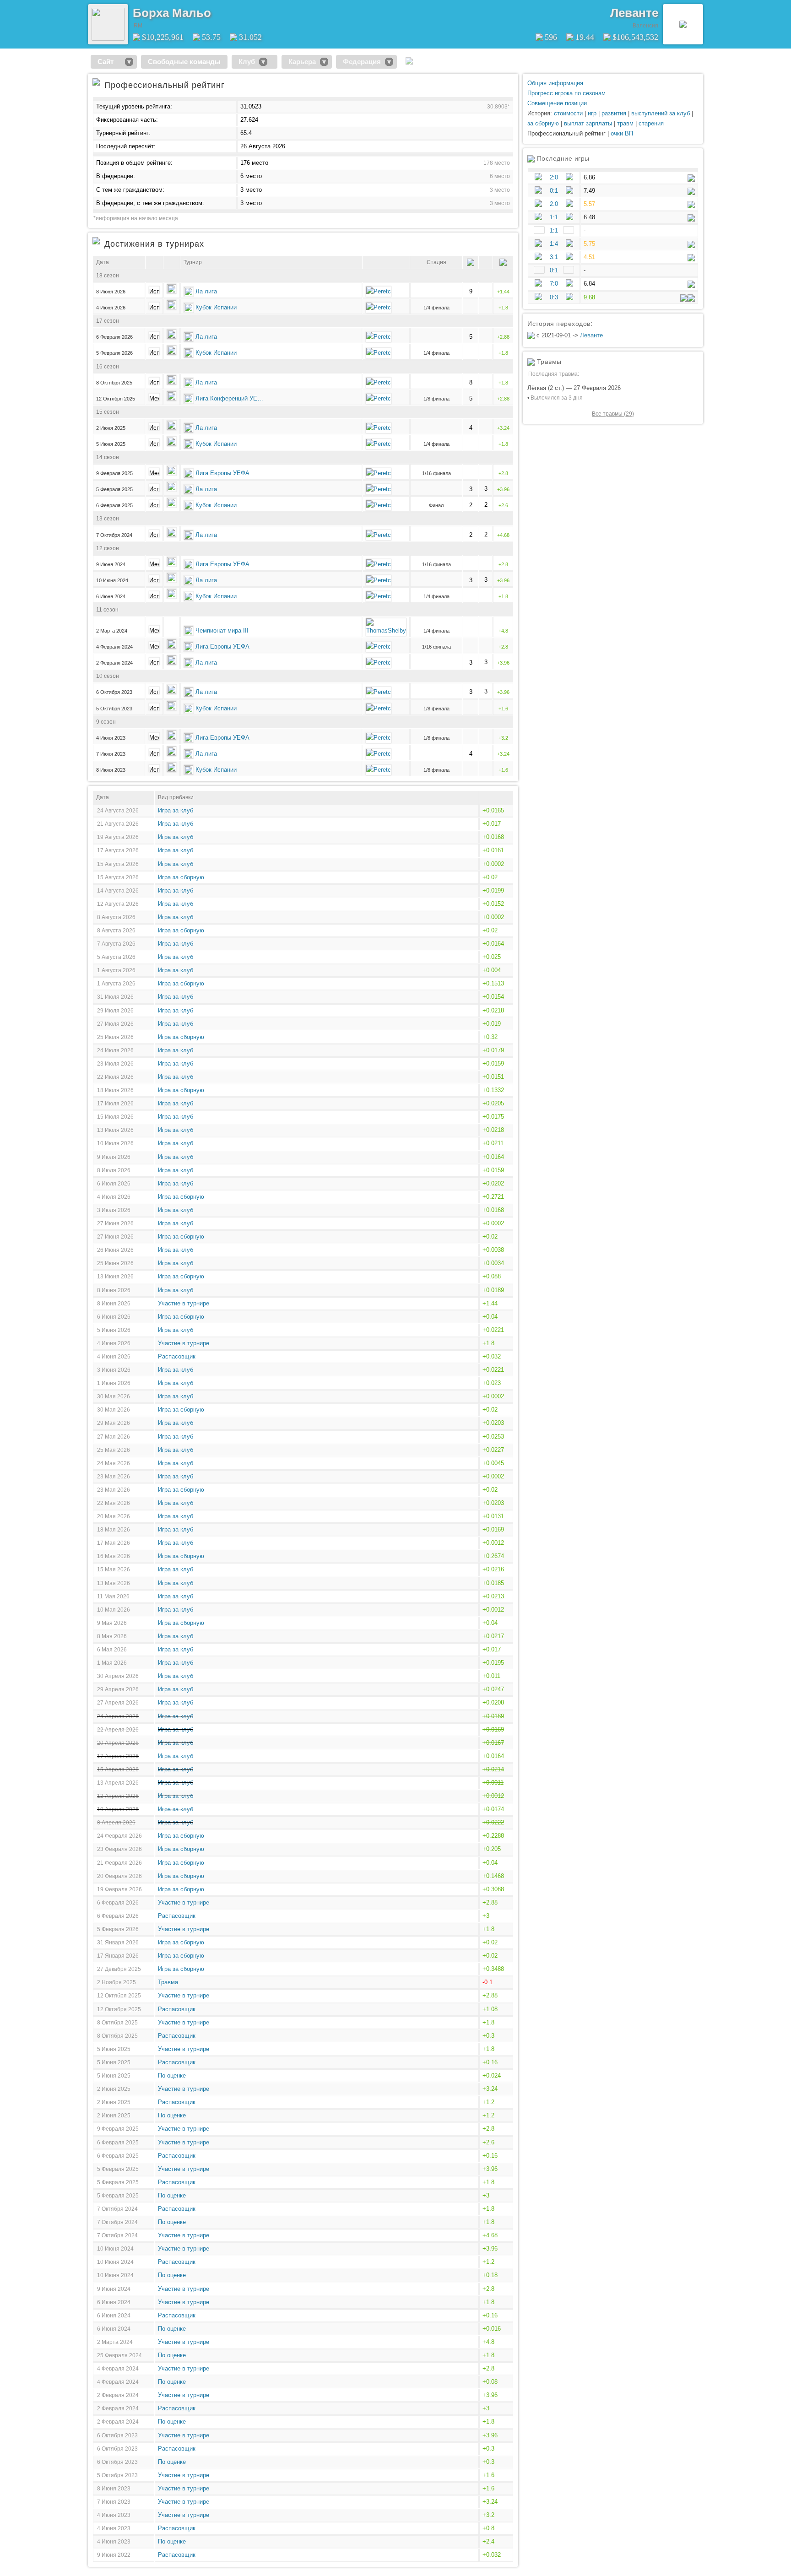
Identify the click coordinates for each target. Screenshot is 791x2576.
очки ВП (622, 133)
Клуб (247, 62)
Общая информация (555, 83)
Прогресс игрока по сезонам (566, 93)
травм (625, 123)
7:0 (554, 284)
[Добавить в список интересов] (217, 10)
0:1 (554, 191)
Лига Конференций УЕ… (229, 398)
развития (614, 113)
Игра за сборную (181, 877)
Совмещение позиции (557, 103)
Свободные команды (184, 62)
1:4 (554, 244)
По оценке (172, 2075)
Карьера (302, 62)
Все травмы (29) (613, 414)
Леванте (634, 13)
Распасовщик (177, 1356)
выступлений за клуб (661, 113)
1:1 (554, 217)
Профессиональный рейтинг (566, 133)
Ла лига (206, 291)
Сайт (109, 62)
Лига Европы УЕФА (222, 473)
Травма (168, 1982)
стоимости (568, 113)
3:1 (554, 257)
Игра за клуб (176, 810)
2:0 (554, 177)
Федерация (362, 62)
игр (592, 113)
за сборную (543, 123)
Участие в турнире (184, 1303)
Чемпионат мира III (222, 630)
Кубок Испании (216, 307)
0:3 (554, 297)
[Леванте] (683, 24)
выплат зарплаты (588, 123)
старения (651, 123)
